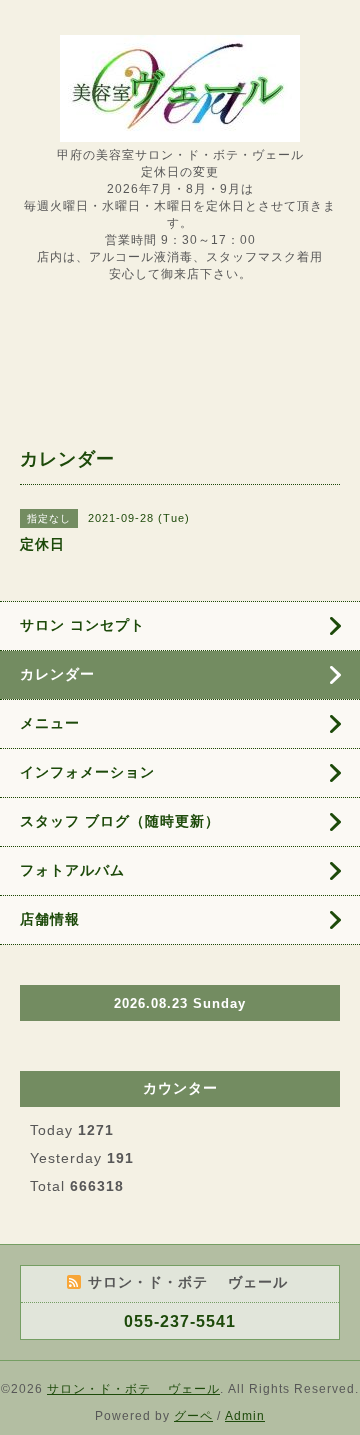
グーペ (193, 1416)
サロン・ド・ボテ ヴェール (133, 1389)
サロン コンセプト (82, 625)
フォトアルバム (72, 870)
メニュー (50, 723)
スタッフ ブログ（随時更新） (120, 821)
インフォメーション (87, 772)
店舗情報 (50, 919)
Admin (245, 1416)
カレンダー (57, 674)
